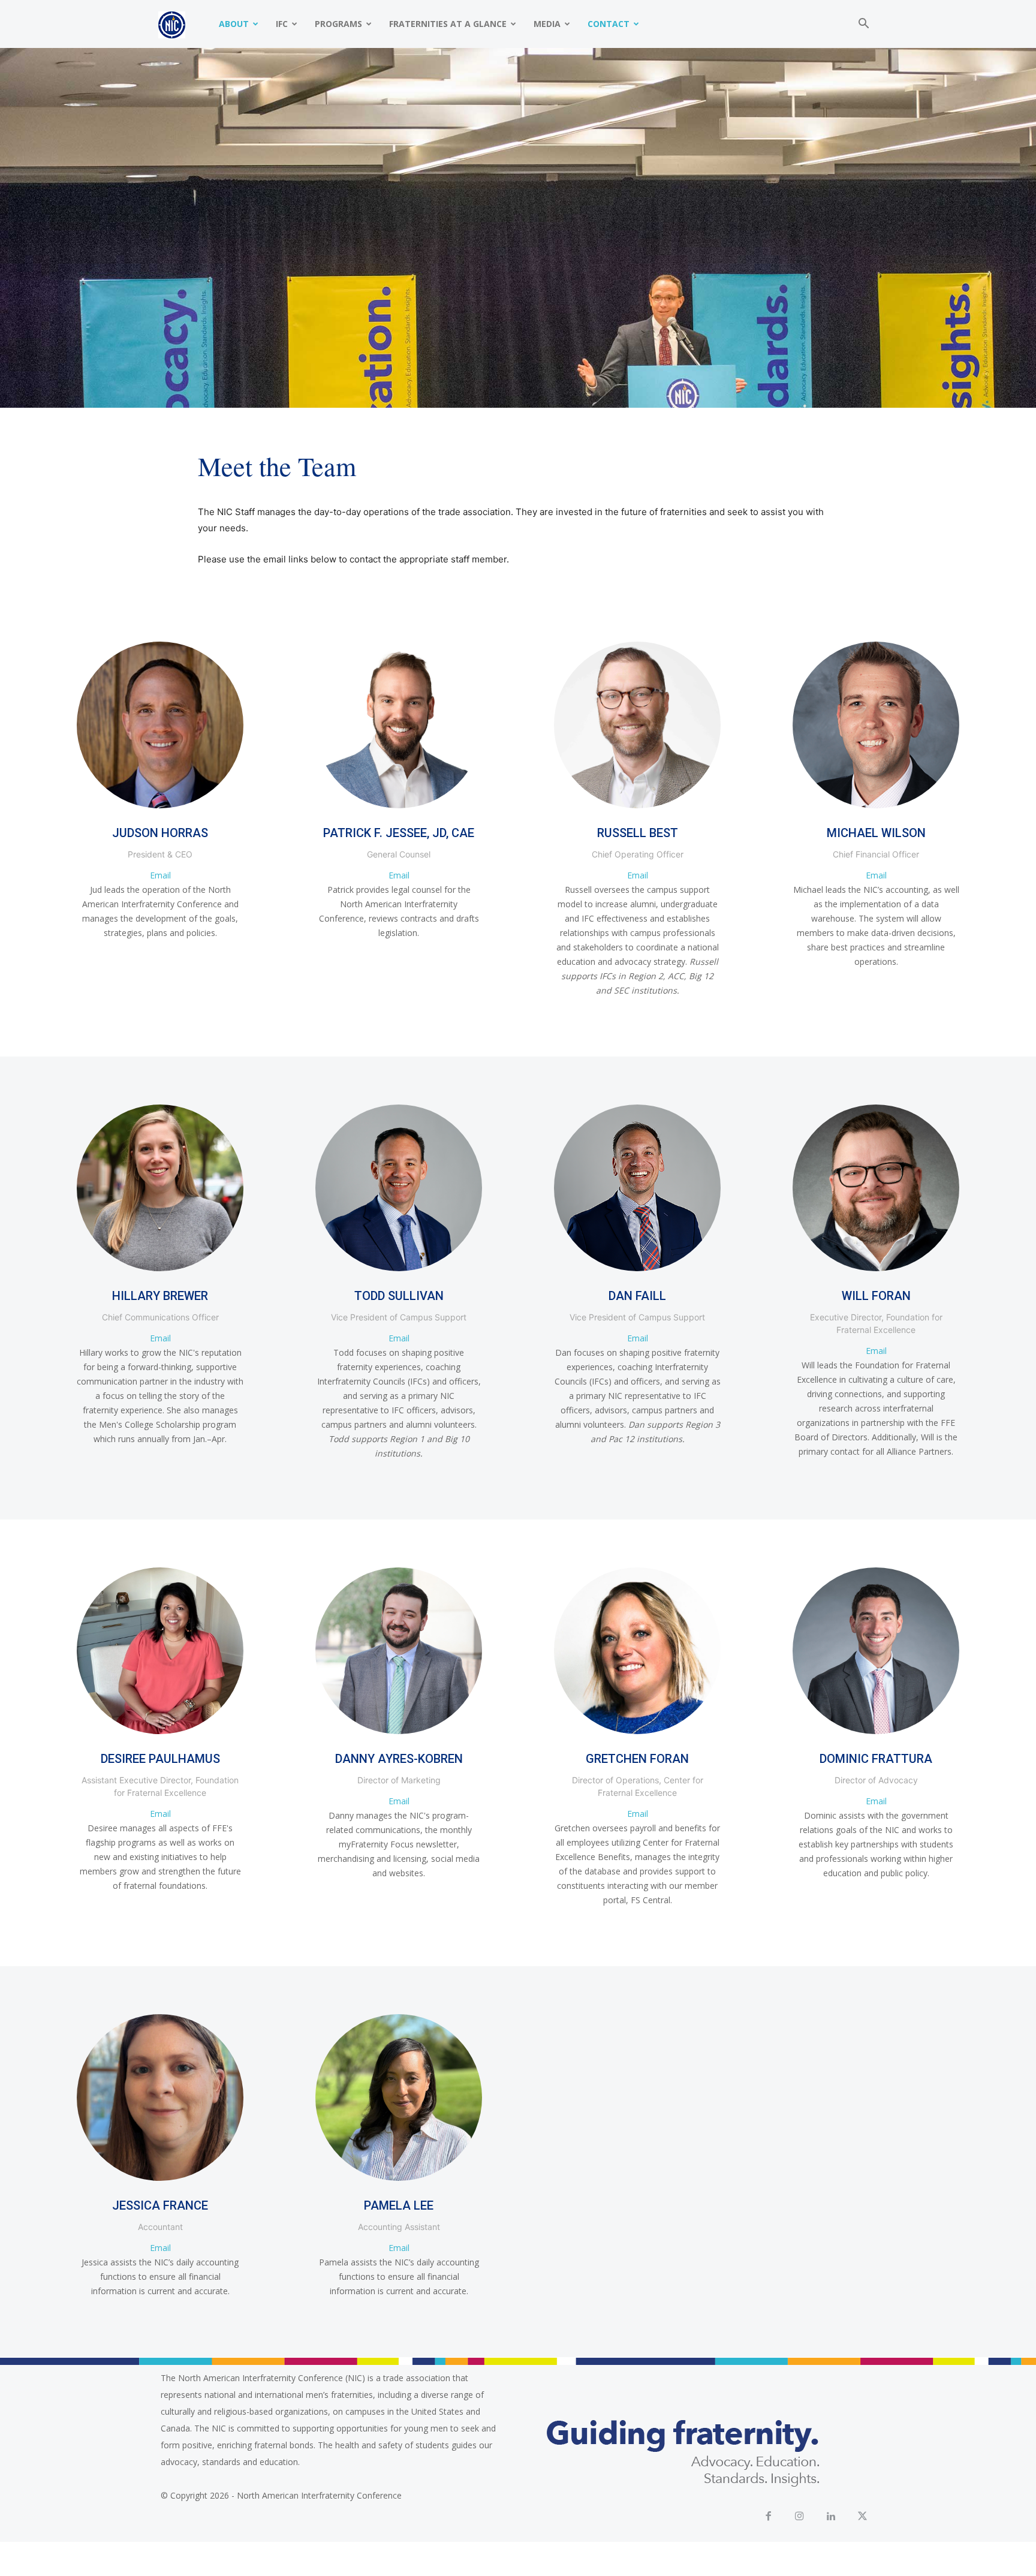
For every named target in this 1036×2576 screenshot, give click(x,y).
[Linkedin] (831, 2517)
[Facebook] (768, 2517)
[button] (863, 25)
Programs (338, 24)
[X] (863, 2517)
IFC (282, 24)
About (234, 24)
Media (547, 24)
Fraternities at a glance (448, 24)
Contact (609, 24)
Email (160, 875)
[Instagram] (800, 2517)
